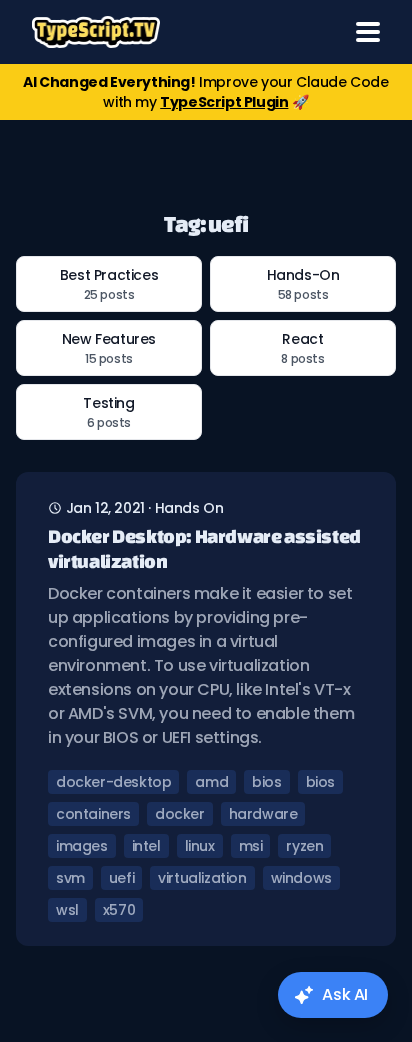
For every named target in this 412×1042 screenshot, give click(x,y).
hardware (263, 814)
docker (180, 814)
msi (251, 846)
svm (70, 878)
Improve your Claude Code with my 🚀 (205, 92)
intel (146, 846)
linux (200, 846)
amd (211, 782)
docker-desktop (113, 782)
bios (266, 782)
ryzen (304, 846)
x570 (119, 910)
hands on (189, 508)
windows (301, 878)
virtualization (202, 878)
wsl (67, 910)
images (82, 846)
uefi (121, 878)
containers (93, 814)
